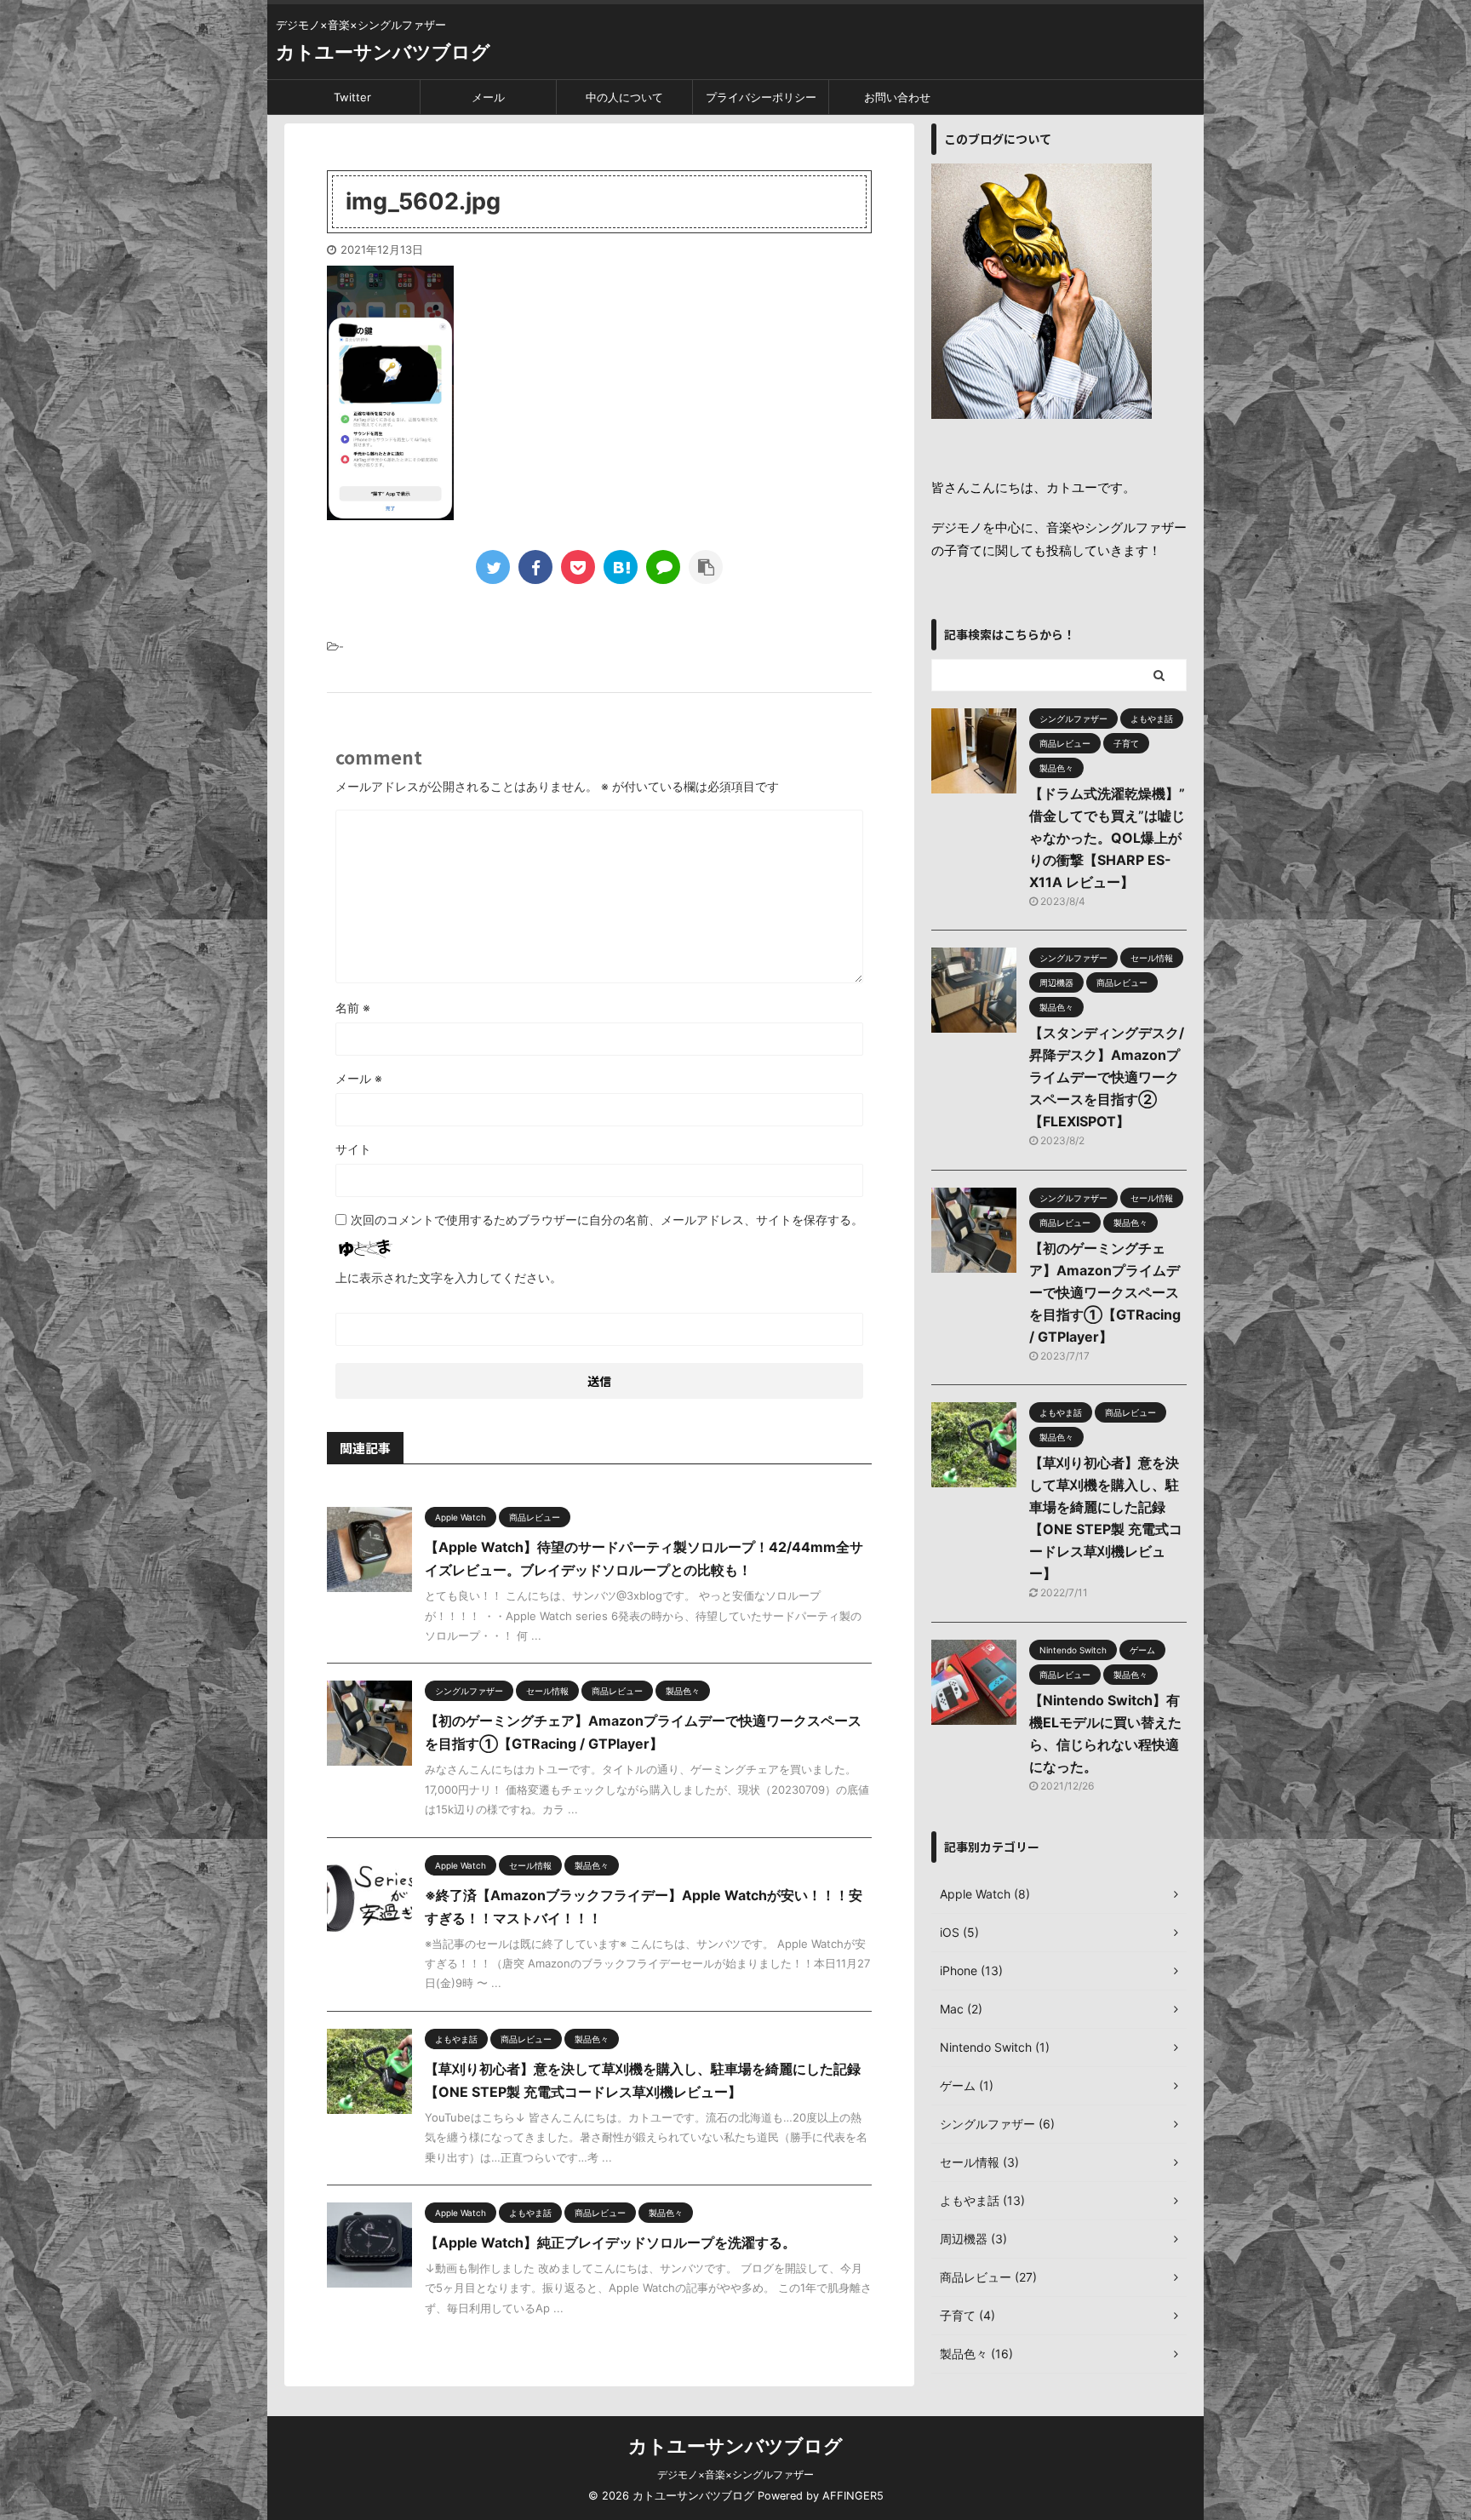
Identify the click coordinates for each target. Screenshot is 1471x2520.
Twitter (352, 97)
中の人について (624, 97)
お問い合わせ (897, 97)
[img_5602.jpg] (621, 567)
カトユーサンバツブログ (383, 52)
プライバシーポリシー (761, 97)
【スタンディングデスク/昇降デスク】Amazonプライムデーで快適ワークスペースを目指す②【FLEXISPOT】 (1107, 1077)
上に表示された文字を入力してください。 (449, 1277)
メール (488, 97)
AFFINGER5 (853, 2496)
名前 (353, 1008)
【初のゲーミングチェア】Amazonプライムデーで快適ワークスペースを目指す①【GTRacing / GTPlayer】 (1105, 1292)
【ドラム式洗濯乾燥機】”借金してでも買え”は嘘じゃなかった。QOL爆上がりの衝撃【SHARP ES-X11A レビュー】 (1107, 838)
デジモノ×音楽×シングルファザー (735, 2474)
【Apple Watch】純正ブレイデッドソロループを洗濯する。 (610, 2242)
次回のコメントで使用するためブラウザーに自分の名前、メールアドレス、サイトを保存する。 (607, 1220)
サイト (353, 1149)
